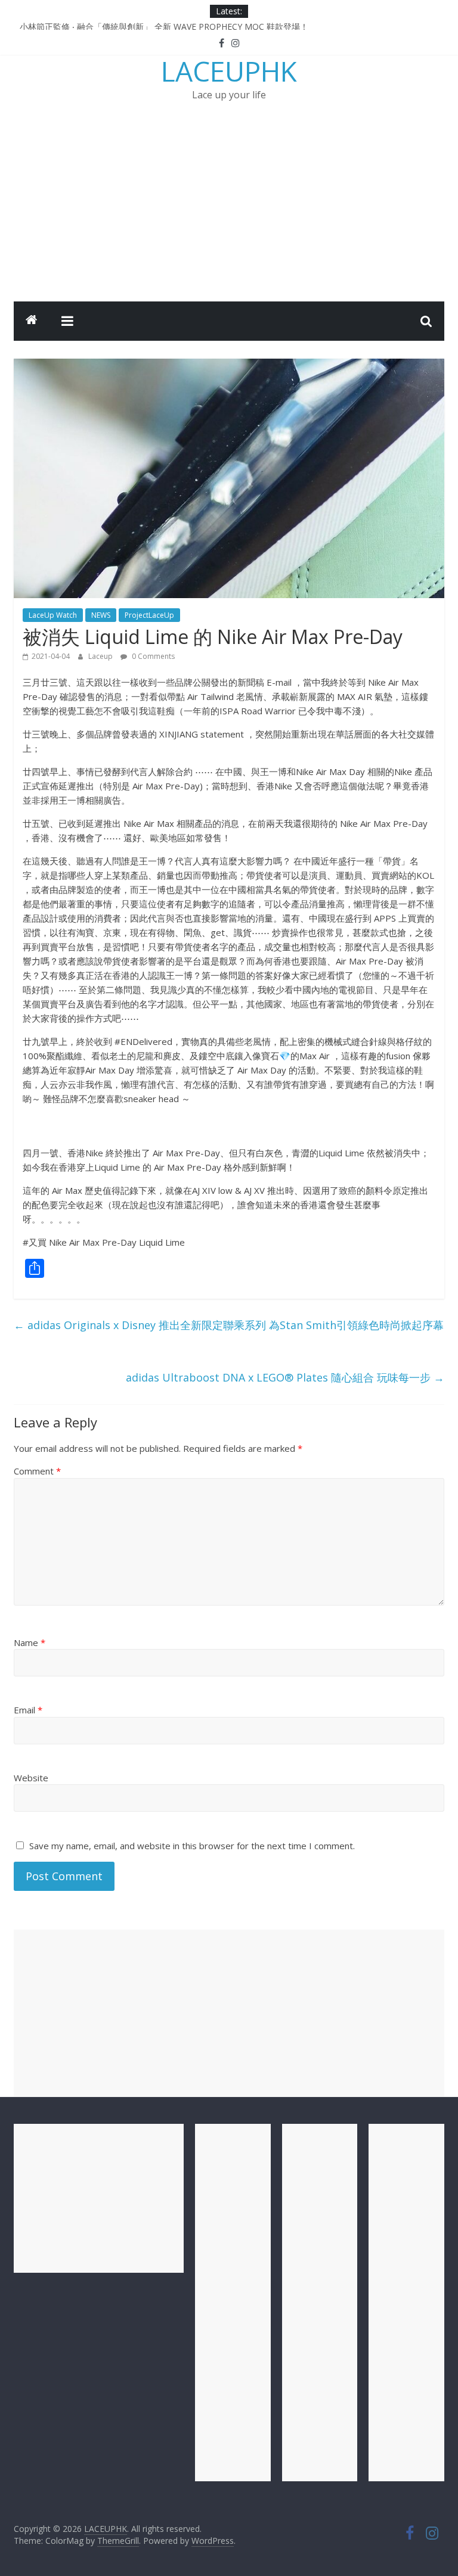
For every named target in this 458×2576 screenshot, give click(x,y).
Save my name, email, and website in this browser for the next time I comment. (192, 1846)
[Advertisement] (229, 212)
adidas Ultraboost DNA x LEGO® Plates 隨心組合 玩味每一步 (285, 1377)
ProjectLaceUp (149, 615)
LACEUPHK (229, 71)
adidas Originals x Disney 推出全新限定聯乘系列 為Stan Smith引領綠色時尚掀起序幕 (229, 1325)
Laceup (101, 656)
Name (30, 1642)
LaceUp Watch (53, 615)
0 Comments (152, 656)
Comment (37, 1471)
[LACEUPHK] (32, 321)
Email (28, 1710)
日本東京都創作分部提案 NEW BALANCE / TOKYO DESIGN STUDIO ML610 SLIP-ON (181, 24)
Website (31, 1778)
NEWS (101, 615)
